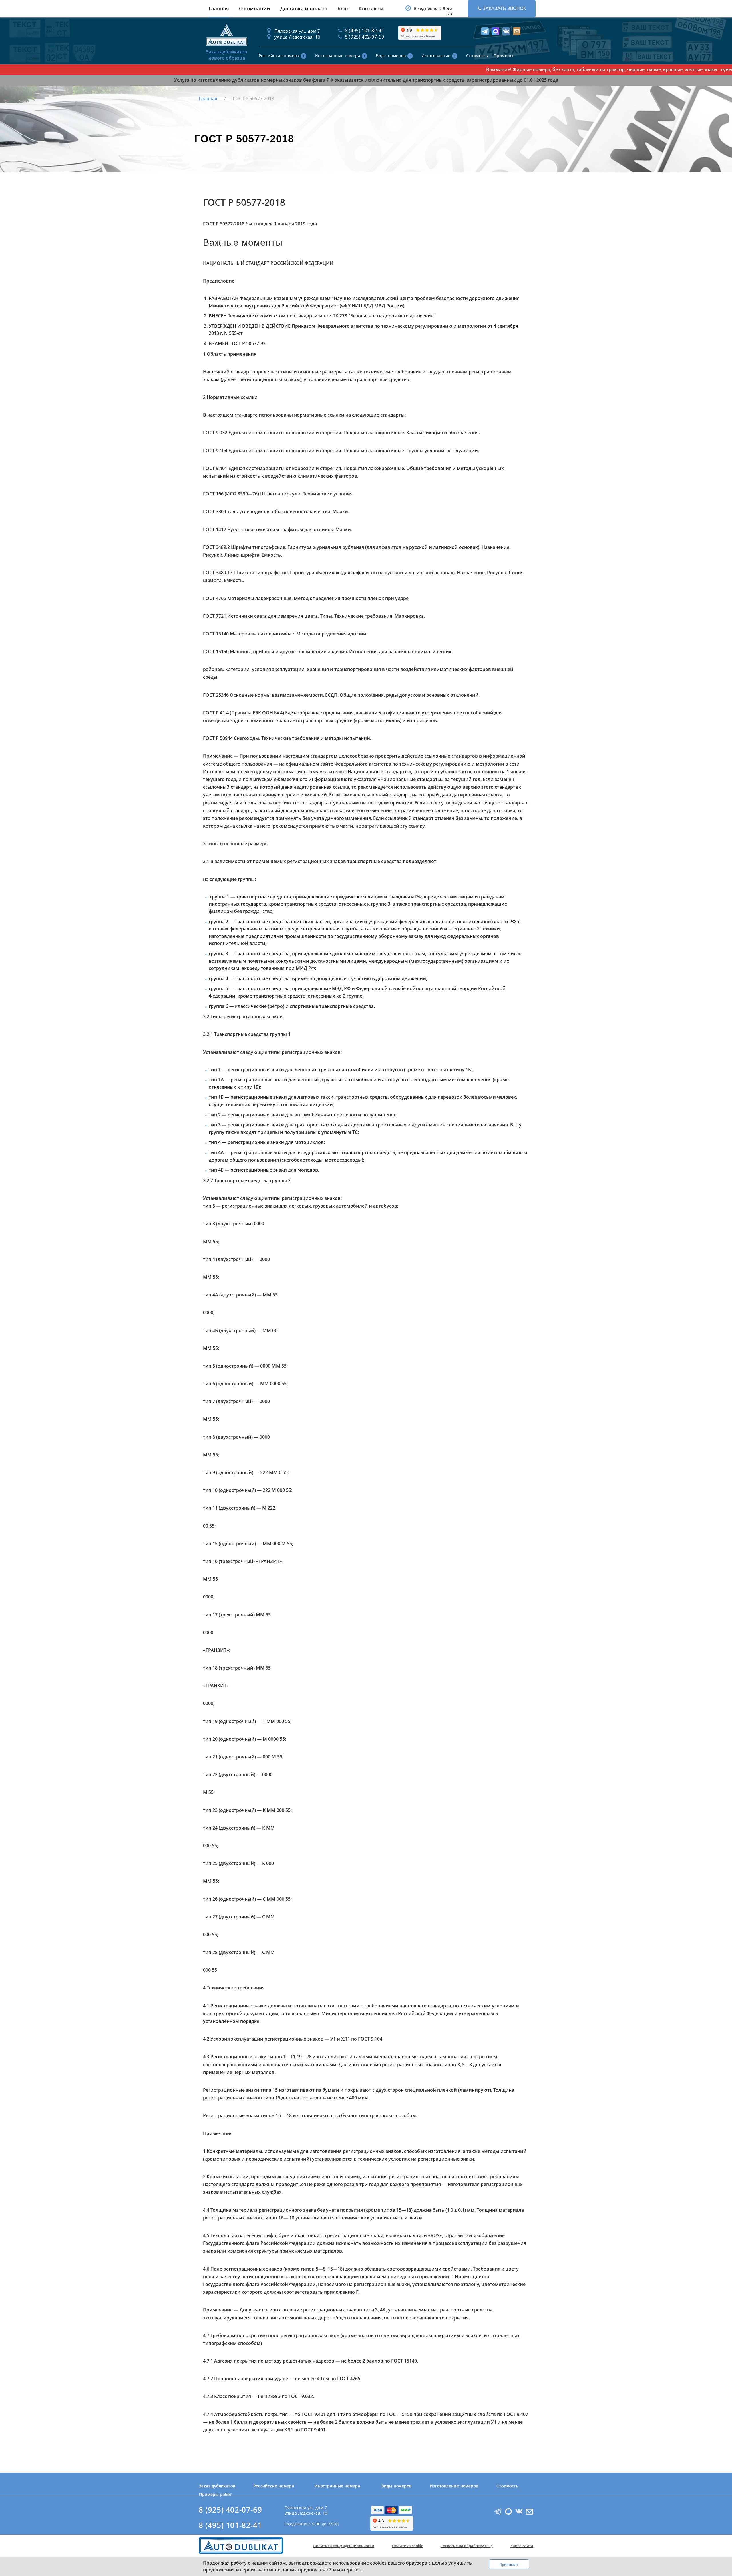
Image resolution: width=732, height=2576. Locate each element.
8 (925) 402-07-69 (230, 2510)
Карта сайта (522, 2546)
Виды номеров (391, 56)
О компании (255, 8)
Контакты (371, 8)
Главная (219, 8)
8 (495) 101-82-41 (230, 2525)
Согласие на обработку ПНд (467, 2546)
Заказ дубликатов (217, 2486)
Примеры (503, 56)
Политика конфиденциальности (344, 2546)
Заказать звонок (504, 8)
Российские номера (279, 56)
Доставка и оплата (304, 8)
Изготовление (436, 56)
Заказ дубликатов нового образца (227, 55)
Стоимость (477, 56)
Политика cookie (408, 2546)
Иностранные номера (338, 56)
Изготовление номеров (454, 2486)
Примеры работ (215, 2494)
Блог (343, 8)
